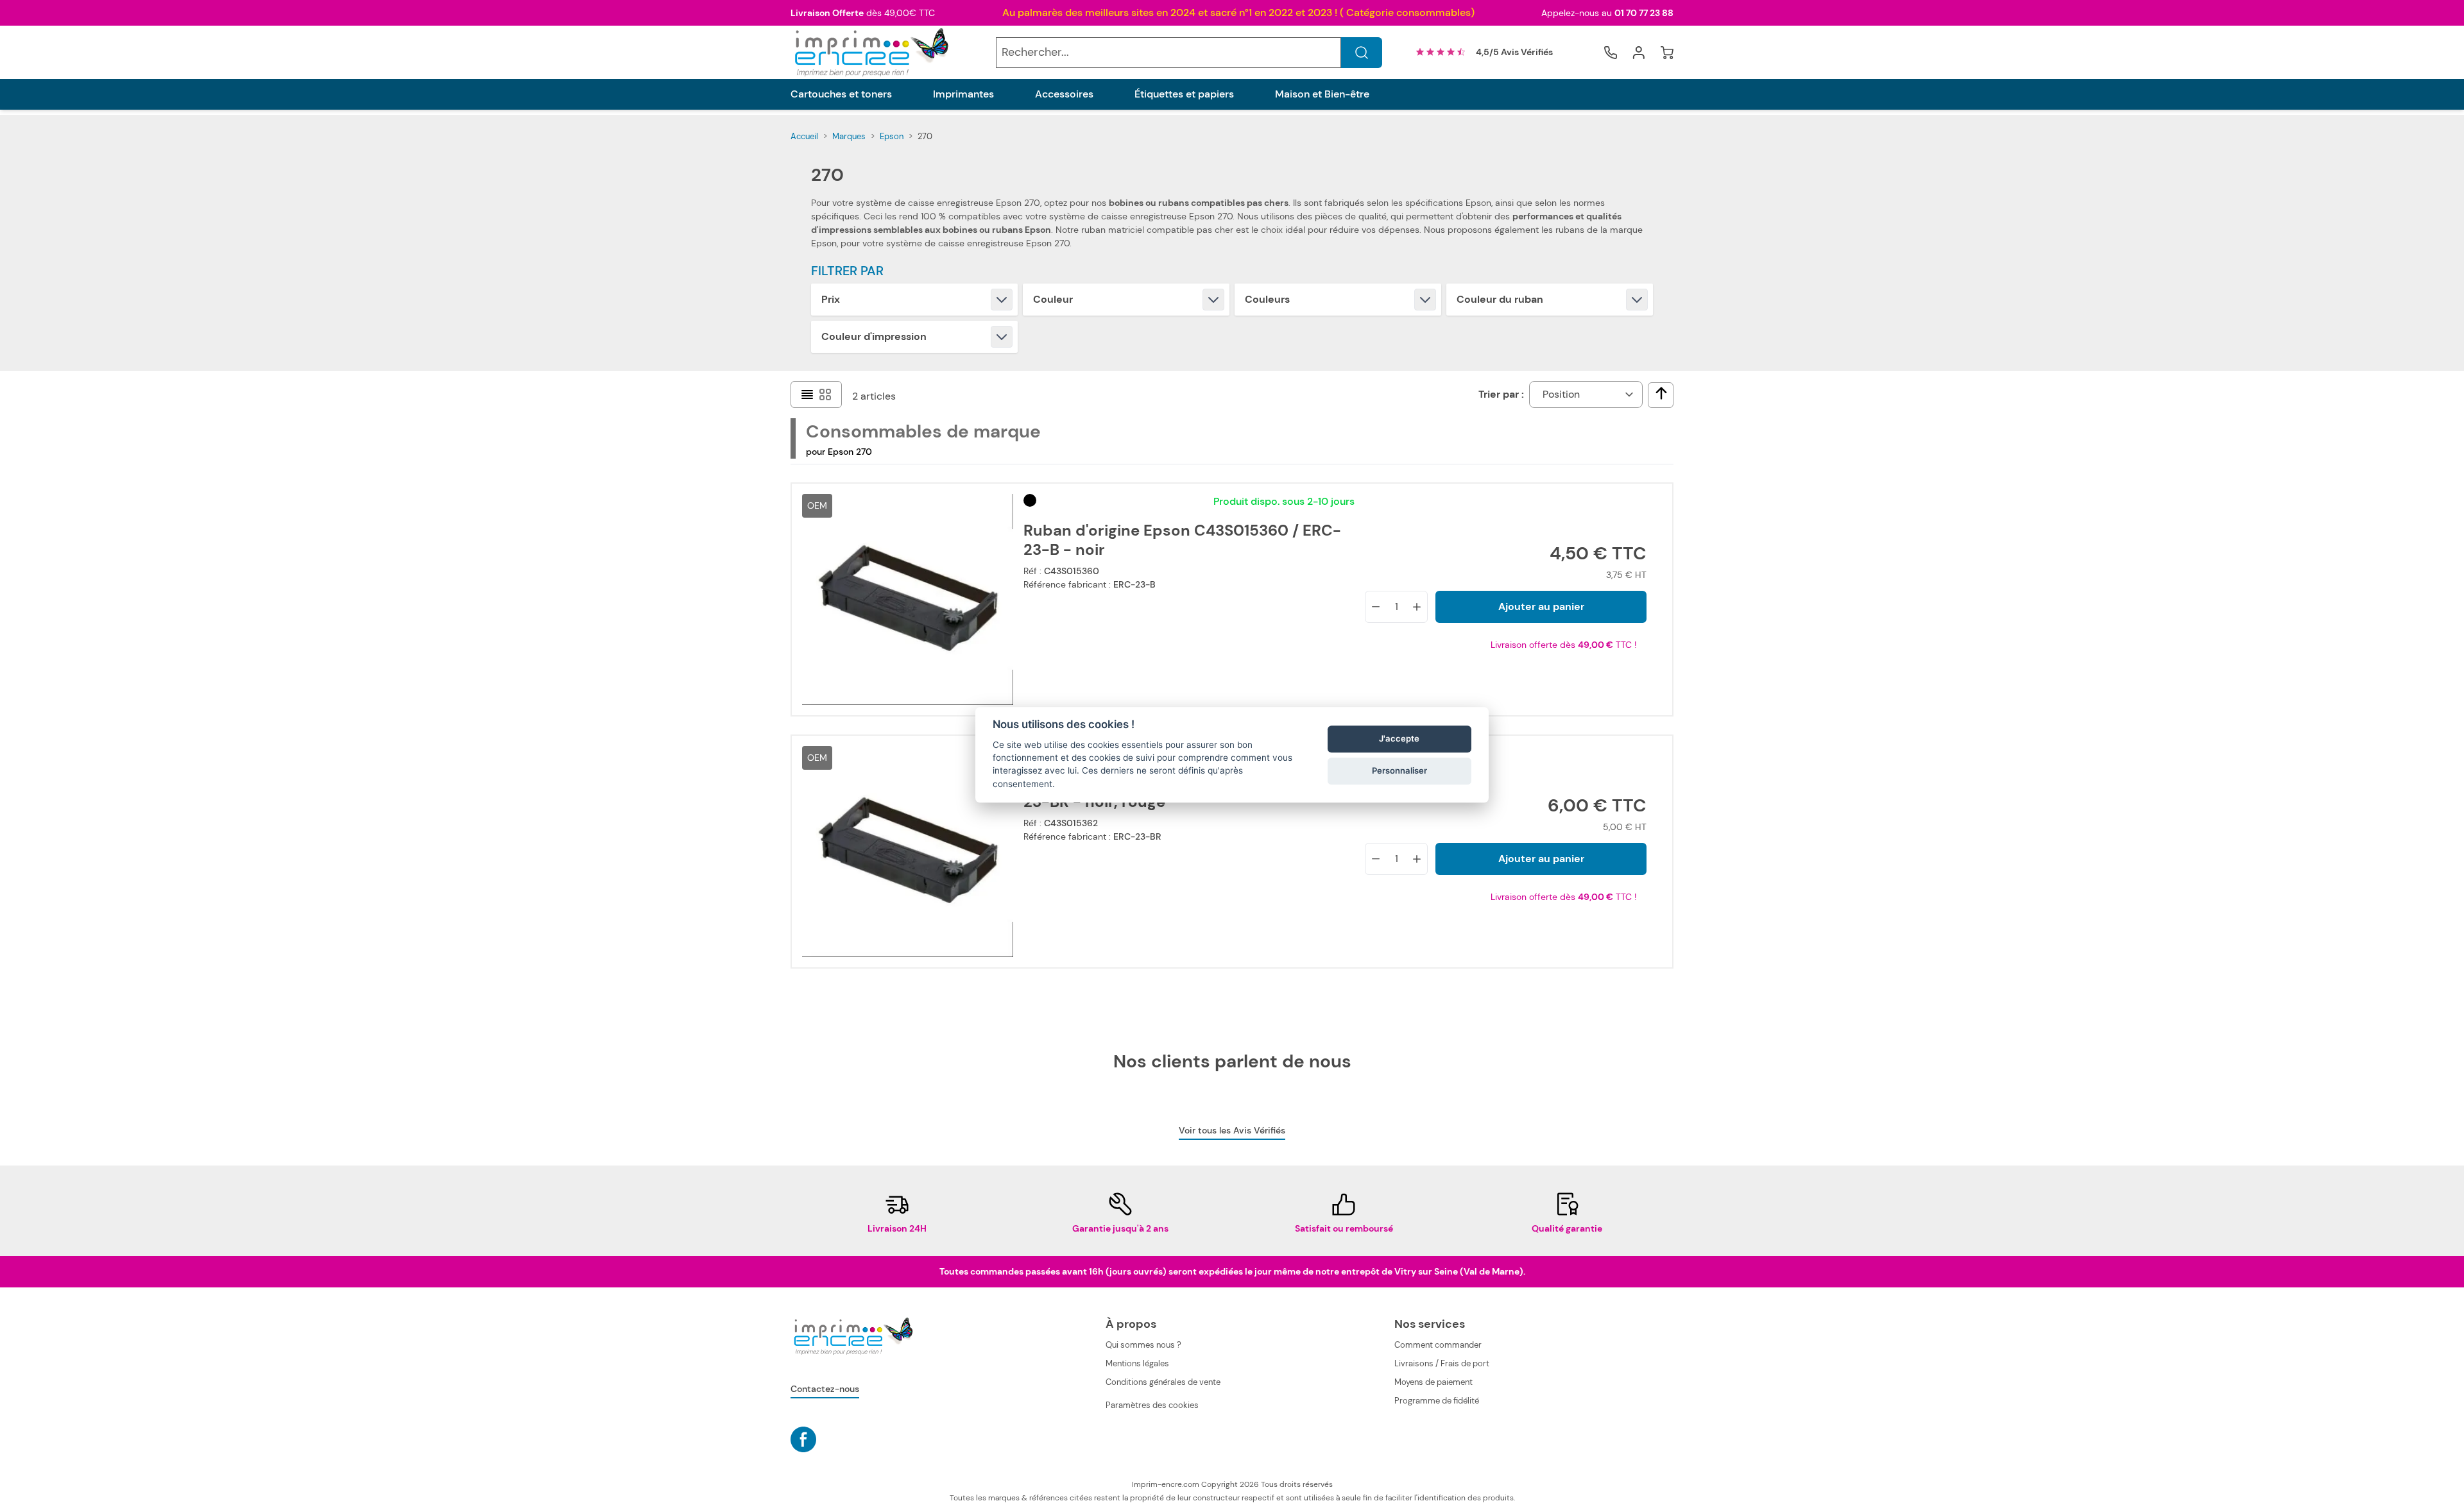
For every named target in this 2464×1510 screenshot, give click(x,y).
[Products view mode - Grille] (825, 394)
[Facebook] (803, 1439)
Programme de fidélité (1437, 1401)
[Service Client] (1611, 53)
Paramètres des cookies (1152, 1405)
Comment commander (1438, 1345)
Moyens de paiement (1433, 1382)
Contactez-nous (825, 1389)
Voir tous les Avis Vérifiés (1232, 1130)
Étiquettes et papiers (1184, 94)
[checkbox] (1661, 393)
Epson (892, 136)
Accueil (804, 136)
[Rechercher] (1362, 53)
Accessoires (1064, 94)
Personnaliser (1399, 770)
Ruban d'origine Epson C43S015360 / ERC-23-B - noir (1182, 540)
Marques (849, 136)
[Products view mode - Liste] (807, 394)
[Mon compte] (1639, 53)
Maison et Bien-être (1322, 94)
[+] (1417, 607)
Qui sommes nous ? (1143, 1345)
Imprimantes (963, 94)
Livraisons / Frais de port (1442, 1363)
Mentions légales (1137, 1363)
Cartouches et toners (841, 94)
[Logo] (870, 52)
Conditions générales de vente (1163, 1382)
